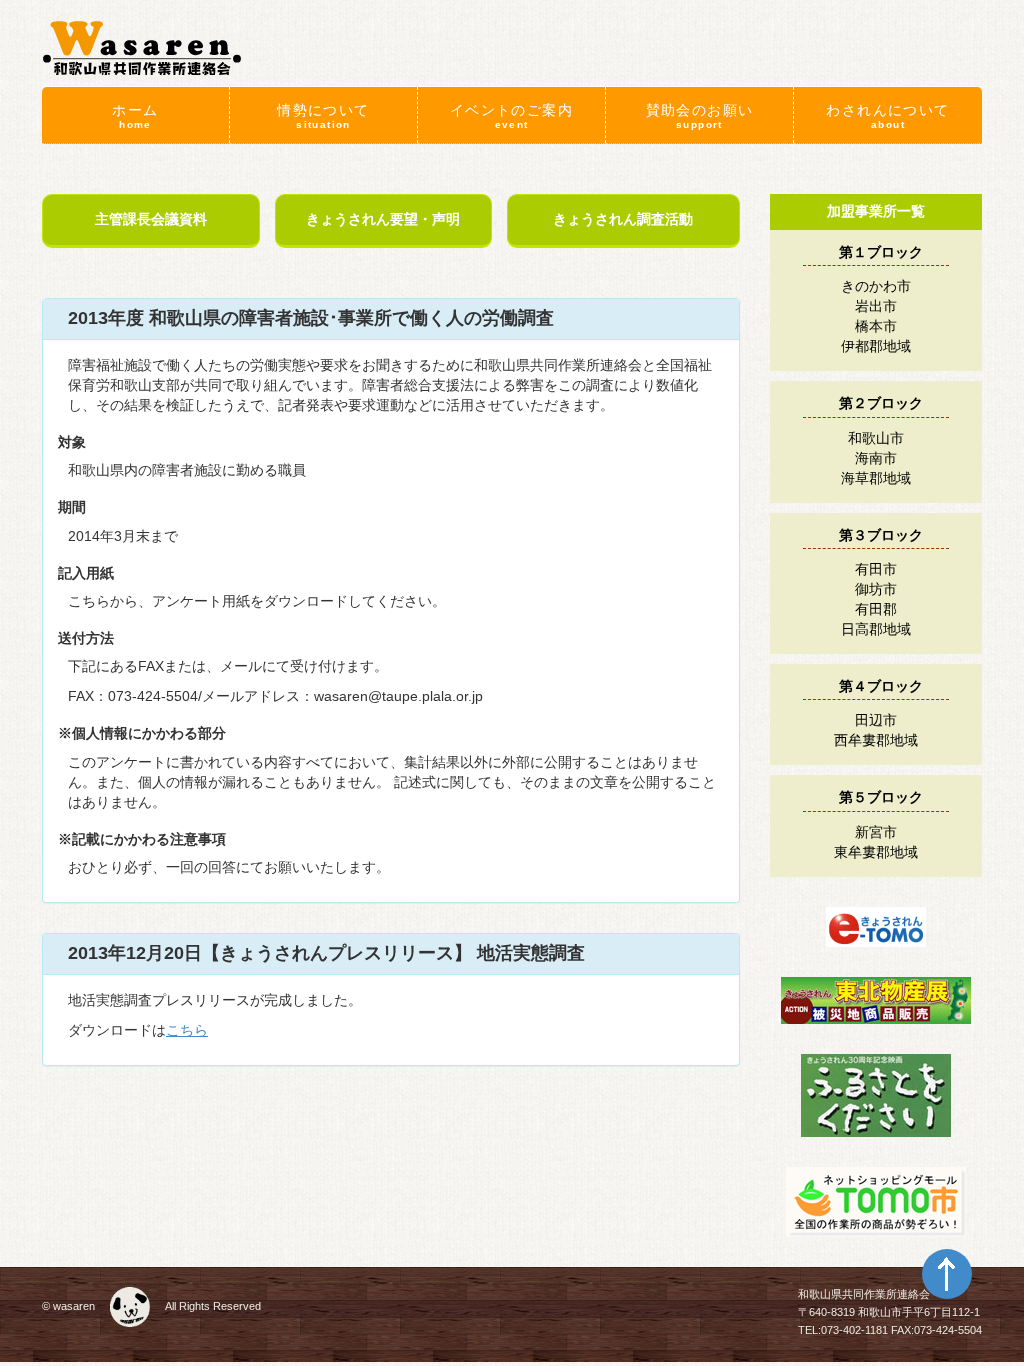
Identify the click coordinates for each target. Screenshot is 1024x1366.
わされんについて (887, 116)
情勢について (323, 116)
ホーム (135, 116)
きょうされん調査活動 (623, 219)
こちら (187, 1030)
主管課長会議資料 (151, 219)
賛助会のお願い (700, 116)
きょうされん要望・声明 (383, 219)
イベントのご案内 (511, 116)
